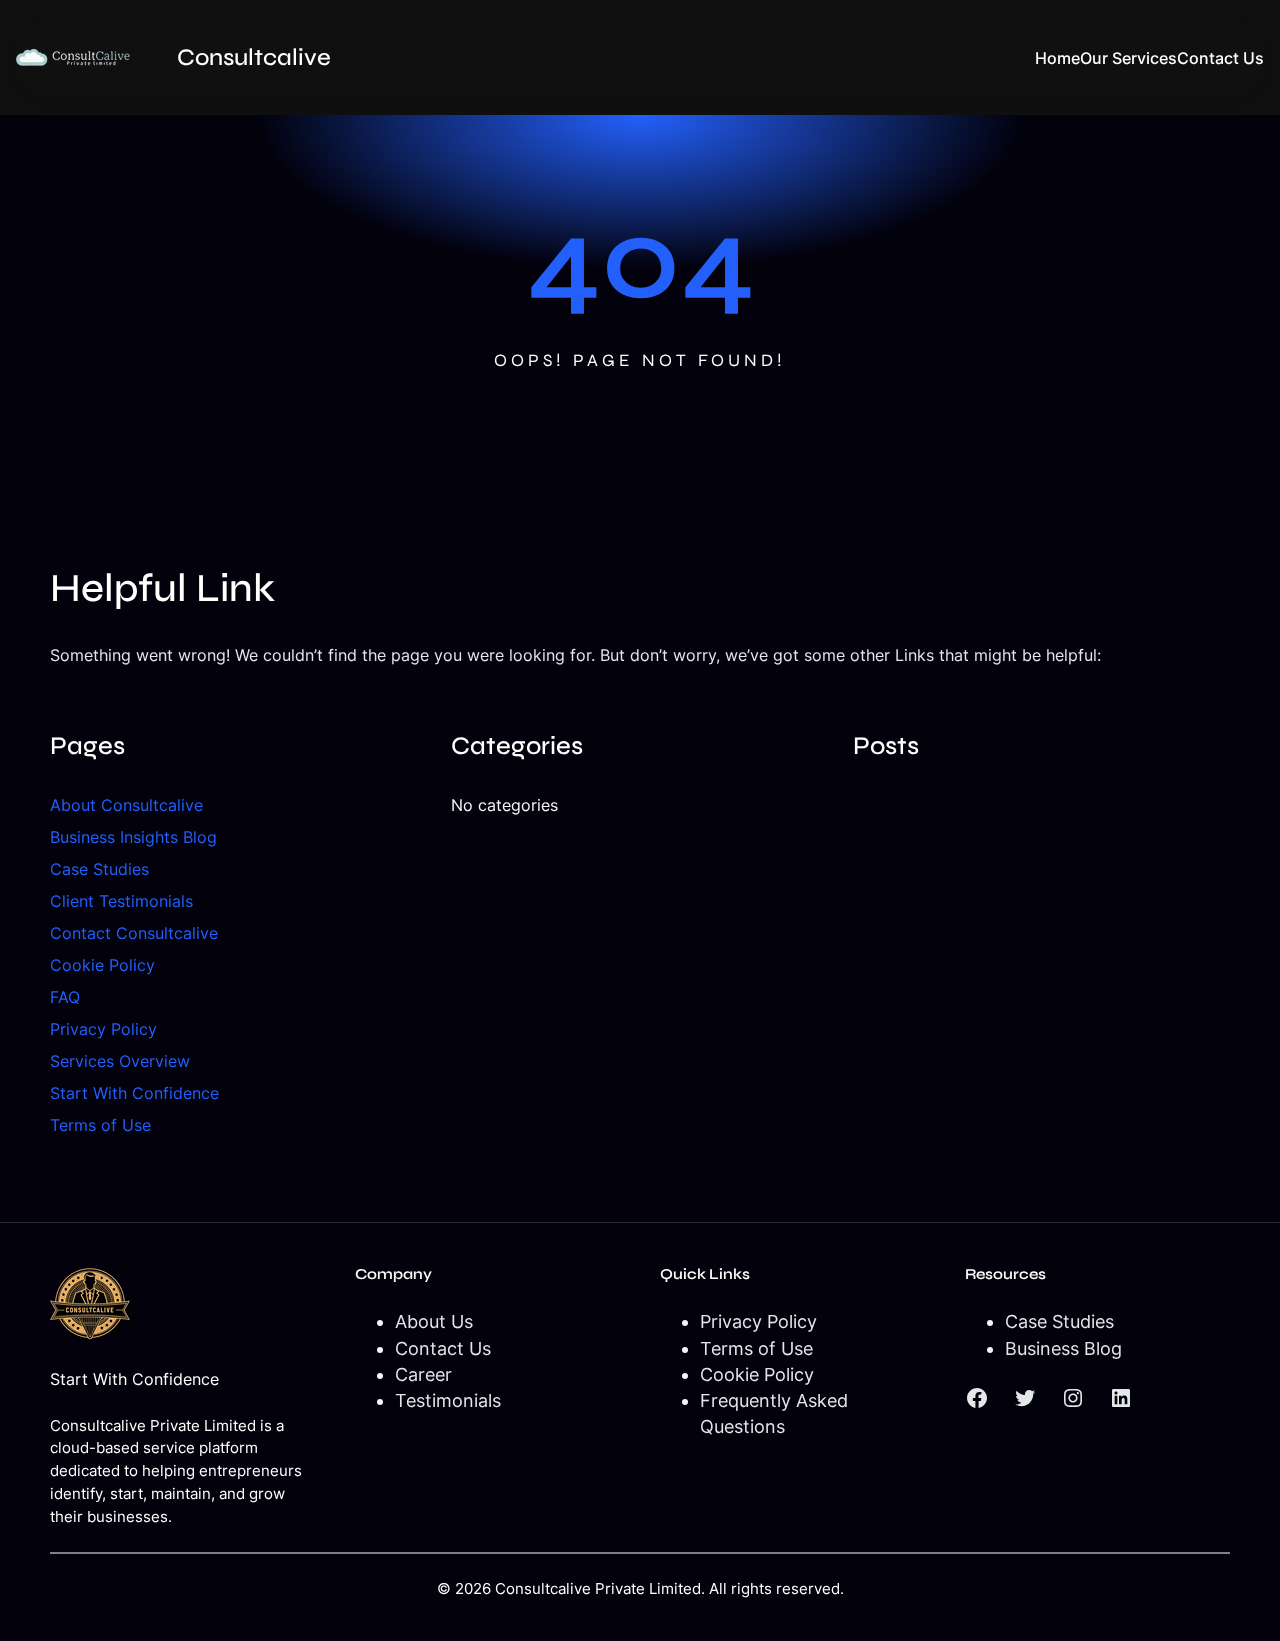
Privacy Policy (103, 1029)
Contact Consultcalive (134, 933)
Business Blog (1063, 1348)
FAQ (65, 997)
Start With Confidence (134, 1093)
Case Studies (99, 869)
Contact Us (443, 1348)
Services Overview (120, 1061)
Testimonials (448, 1400)
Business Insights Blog (133, 837)
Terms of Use (100, 1125)
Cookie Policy (102, 965)
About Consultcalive (126, 805)
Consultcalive (254, 57)
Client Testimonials (121, 901)
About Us (434, 1321)
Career (423, 1374)
